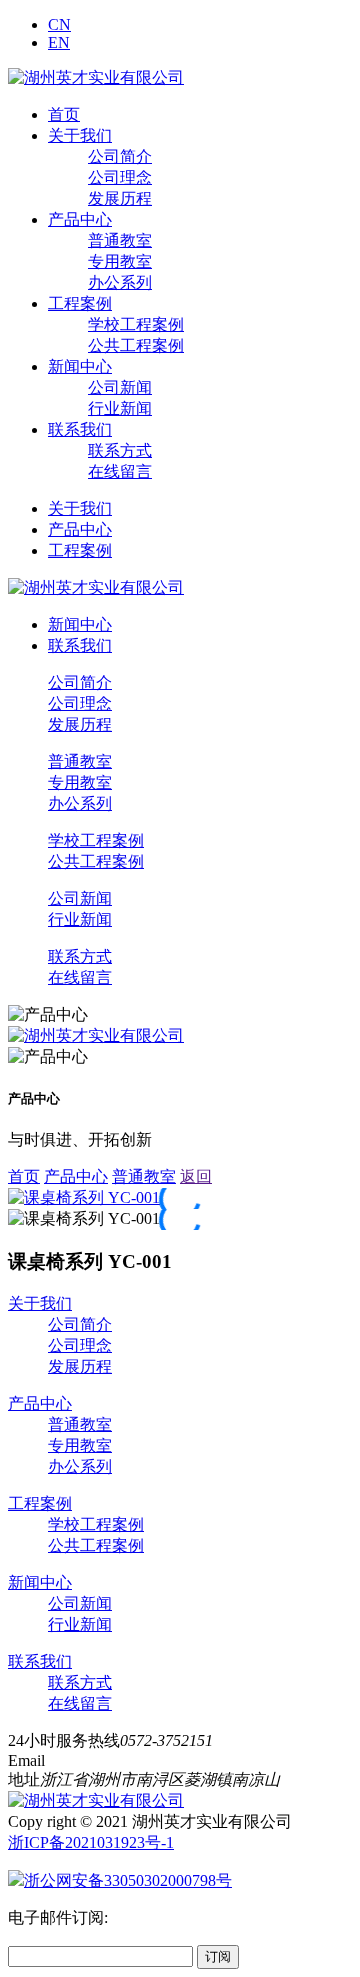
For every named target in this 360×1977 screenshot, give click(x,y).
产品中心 (80, 219)
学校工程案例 (136, 324)
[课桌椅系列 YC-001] (84, 1197)
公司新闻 (120, 387)
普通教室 (120, 240)
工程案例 (80, 303)
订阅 (218, 1956)
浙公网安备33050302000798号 (128, 1880)
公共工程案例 (136, 345)
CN (59, 24)
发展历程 (120, 198)
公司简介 (120, 156)
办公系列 (120, 282)
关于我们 (80, 135)
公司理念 (120, 177)
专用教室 (120, 261)
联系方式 (120, 450)
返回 (196, 1176)
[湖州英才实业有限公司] (96, 77)
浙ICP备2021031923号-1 (91, 1842)
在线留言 (120, 471)
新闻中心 (80, 366)
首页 (64, 114)
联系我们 (80, 429)
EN (59, 42)
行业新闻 (120, 408)
